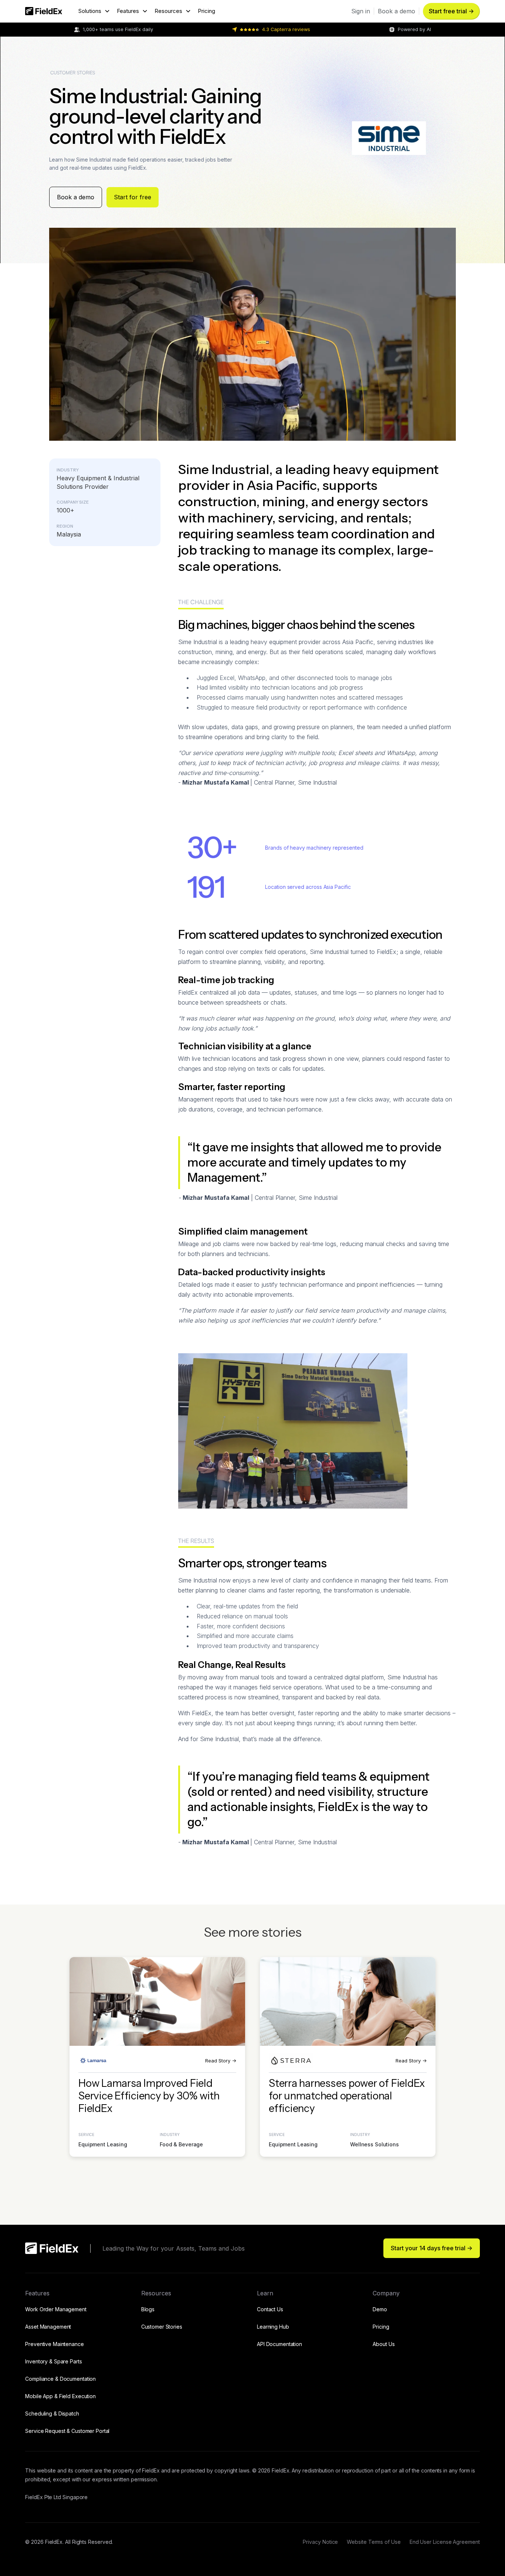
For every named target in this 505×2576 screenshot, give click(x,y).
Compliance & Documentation (60, 2379)
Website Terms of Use (374, 2542)
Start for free (133, 197)
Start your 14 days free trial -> (432, 2248)
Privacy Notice (320, 2542)
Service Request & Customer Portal (67, 2431)
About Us (384, 2344)
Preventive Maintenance (54, 2344)
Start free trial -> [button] (451, 11)
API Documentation (279, 2344)
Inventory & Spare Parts (53, 2361)
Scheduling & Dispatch (52, 2413)
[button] (94, 11)
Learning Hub (273, 2327)
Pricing (206, 11)
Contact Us (270, 2309)
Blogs (148, 2309)
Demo (380, 2309)
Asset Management (48, 2327)
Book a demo (76, 197)
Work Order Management (56, 2309)
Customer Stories (162, 2327)
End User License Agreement (445, 2542)
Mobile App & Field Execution (60, 2396)
